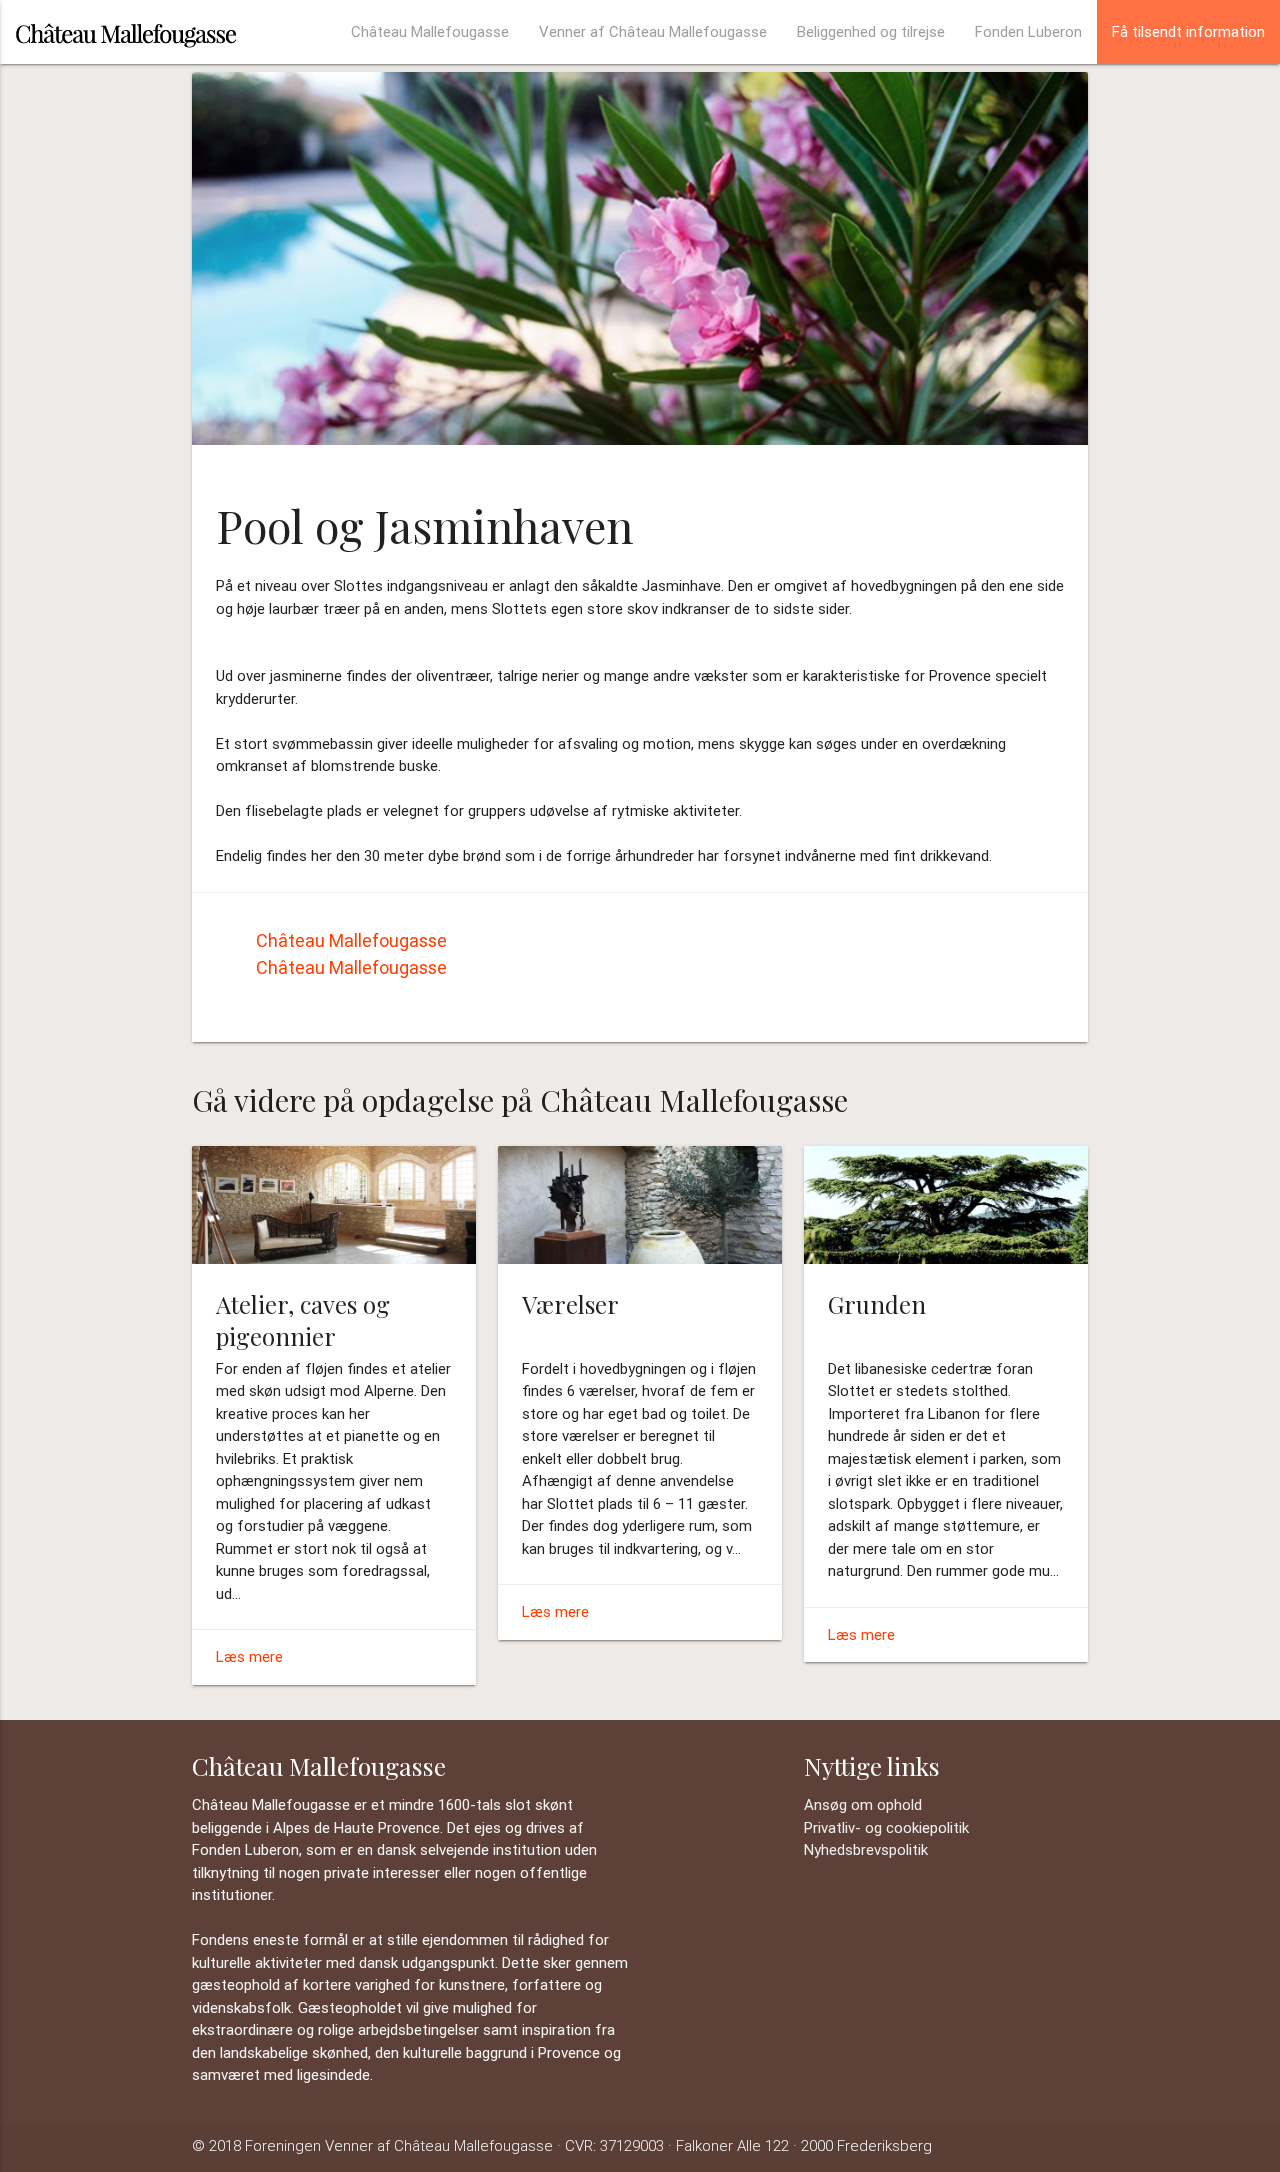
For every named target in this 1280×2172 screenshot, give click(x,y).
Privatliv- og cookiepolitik (886, 1827)
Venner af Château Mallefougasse (653, 31)
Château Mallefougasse (430, 31)
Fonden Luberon (1028, 31)
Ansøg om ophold (863, 1804)
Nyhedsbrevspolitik (866, 1849)
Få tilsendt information (1188, 31)
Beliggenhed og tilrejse (871, 31)
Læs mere (249, 1656)
